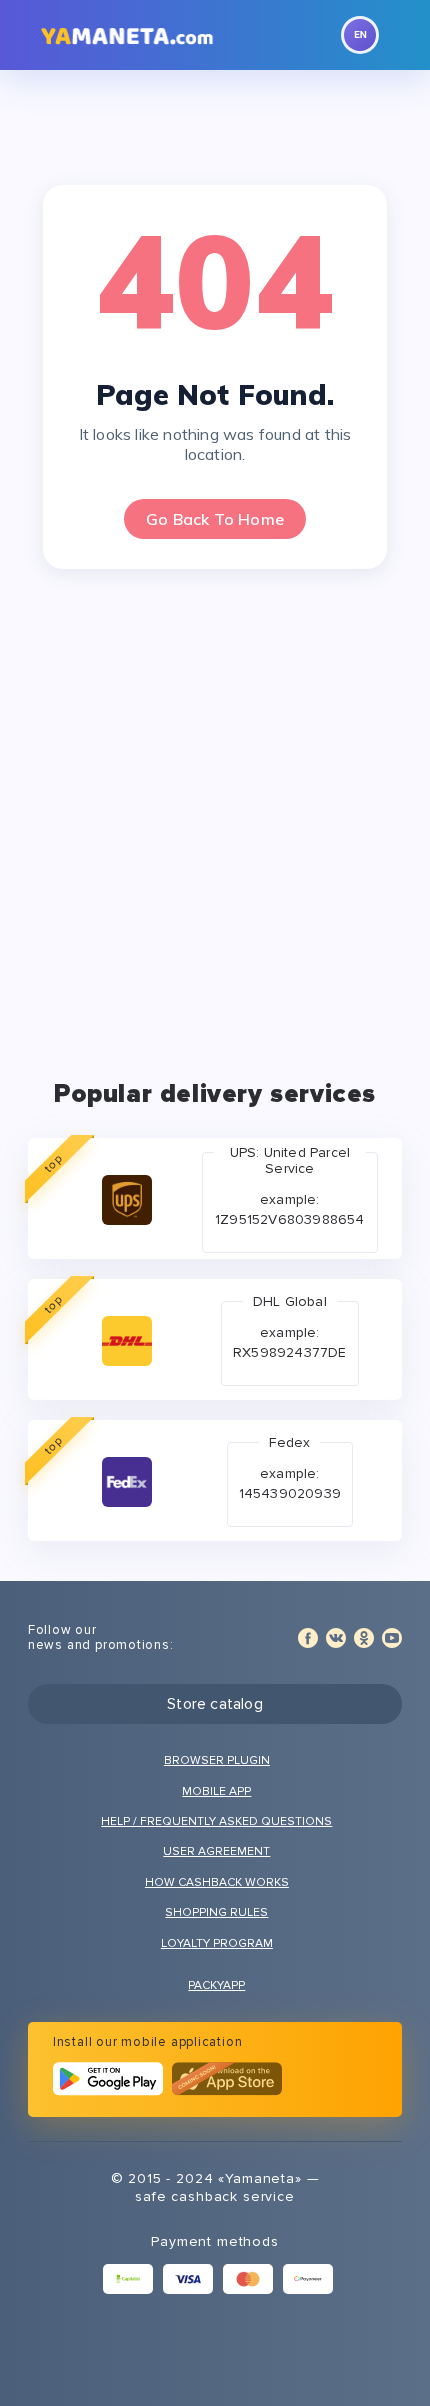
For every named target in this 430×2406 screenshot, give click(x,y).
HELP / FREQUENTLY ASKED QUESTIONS (216, 1821)
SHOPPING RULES (216, 1912)
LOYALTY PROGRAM (217, 1943)
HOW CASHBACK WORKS (217, 1882)
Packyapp (216, 1985)
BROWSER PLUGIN (217, 1760)
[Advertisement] (215, 814)
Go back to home (215, 519)
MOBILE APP (216, 1791)
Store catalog (215, 1704)
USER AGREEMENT (216, 1851)
